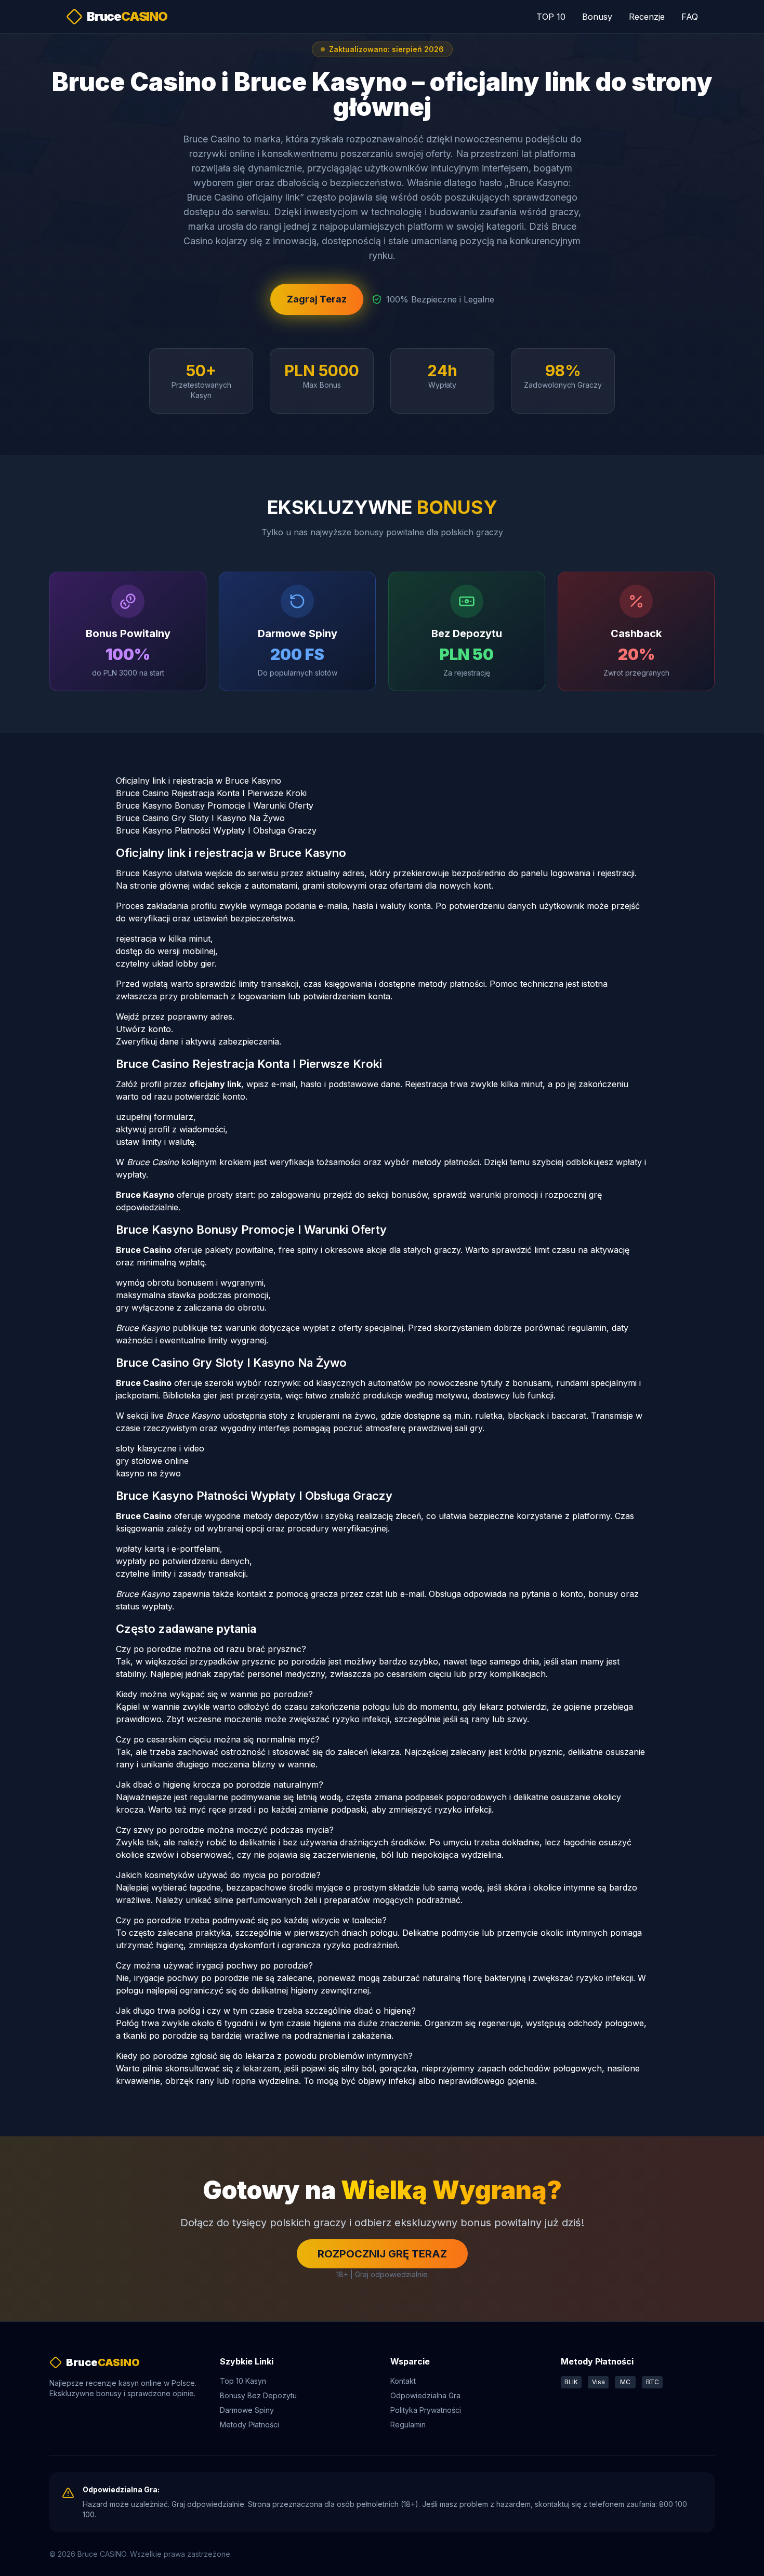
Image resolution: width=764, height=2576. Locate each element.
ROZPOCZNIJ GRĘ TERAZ (382, 2254)
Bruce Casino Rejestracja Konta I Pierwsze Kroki (211, 793)
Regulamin (408, 2425)
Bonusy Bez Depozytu (258, 2395)
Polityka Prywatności (426, 2410)
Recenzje (647, 17)
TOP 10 (551, 17)
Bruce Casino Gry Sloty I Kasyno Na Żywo (200, 818)
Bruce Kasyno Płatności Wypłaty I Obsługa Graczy (216, 830)
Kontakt (403, 2381)
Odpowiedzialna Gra (425, 2395)
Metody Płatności (249, 2425)
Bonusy (597, 17)
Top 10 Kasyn (243, 2381)
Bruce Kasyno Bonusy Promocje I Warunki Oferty (215, 805)
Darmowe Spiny (247, 2410)
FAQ (690, 17)
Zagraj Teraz (317, 299)
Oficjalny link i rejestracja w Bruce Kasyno (199, 781)
